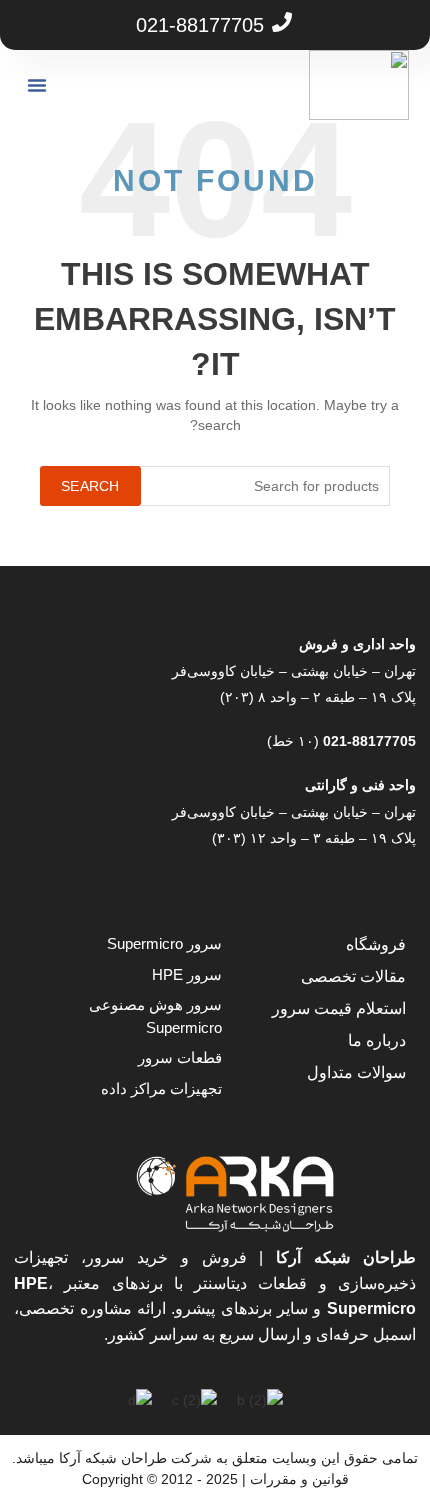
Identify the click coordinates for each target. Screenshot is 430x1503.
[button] (37, 85)
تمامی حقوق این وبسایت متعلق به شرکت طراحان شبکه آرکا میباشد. (215, 1458)
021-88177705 (367, 741)
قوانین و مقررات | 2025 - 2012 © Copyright (215, 1479)
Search (90, 486)
